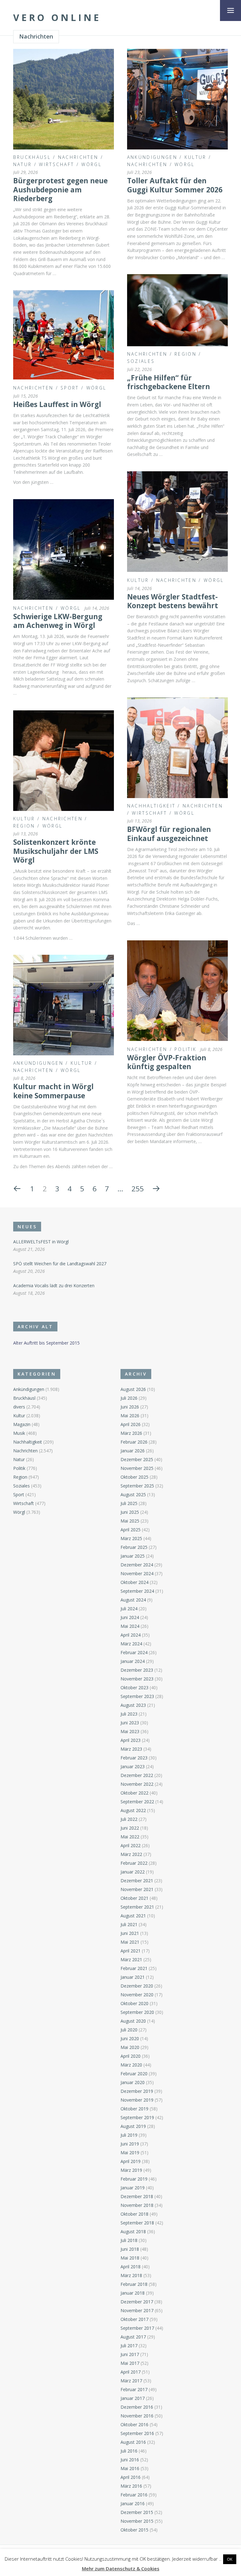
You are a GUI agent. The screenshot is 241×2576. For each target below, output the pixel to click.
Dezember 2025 (137, 1459)
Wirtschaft (56, 164)
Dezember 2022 (137, 1775)
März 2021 (131, 1959)
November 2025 (137, 1468)
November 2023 (137, 1679)
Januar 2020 (133, 2082)
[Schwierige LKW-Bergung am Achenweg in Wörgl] (64, 549)
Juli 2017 (129, 2346)
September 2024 (137, 1591)
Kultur (195, 157)
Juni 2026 (130, 1407)
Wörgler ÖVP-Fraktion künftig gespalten (167, 1062)
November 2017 (137, 2310)
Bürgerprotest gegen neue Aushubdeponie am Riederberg (60, 190)
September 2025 (137, 1486)
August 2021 (133, 1916)
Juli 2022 (129, 1819)
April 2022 (131, 1845)
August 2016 (133, 2442)
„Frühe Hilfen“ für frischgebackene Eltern (169, 382)
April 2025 (131, 1530)
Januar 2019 (133, 2188)
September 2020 (137, 2012)
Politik (185, 1049)
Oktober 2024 (134, 1582)
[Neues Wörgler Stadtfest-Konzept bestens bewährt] (177, 522)
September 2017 (137, 2328)
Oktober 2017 (134, 2319)
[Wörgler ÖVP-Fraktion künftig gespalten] (177, 991)
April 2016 (131, 2477)
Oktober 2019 (134, 2109)
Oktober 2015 (134, 2530)
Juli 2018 (129, 2240)
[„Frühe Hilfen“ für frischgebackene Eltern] (177, 310)
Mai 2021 (130, 1942)
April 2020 (131, 2056)
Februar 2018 (134, 2284)
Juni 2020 (130, 2038)
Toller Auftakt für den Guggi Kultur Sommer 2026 (175, 185)
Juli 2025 (129, 1503)
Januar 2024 (133, 1661)
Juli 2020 (129, 2030)
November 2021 (137, 1889)
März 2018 (131, 2275)
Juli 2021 (129, 1924)
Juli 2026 (129, 1398)
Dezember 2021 (137, 1881)
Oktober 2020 (134, 2003)
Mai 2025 (130, 1521)
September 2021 (137, 1907)
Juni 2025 (130, 1512)
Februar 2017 (134, 2389)
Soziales (141, 361)
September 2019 (137, 2117)
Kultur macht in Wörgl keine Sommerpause (53, 1091)
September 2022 (137, 1802)
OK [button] (230, 2559)
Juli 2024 (129, 1609)
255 (138, 1189)
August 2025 (133, 1494)
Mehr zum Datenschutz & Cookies (121, 2568)
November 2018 (137, 2205)
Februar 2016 (134, 2495)
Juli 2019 (129, 2135)
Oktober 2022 (134, 1793)
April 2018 (131, 2267)
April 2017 (131, 2372)
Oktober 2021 (134, 1898)
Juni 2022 (130, 1828)
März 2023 (131, 1749)
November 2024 (137, 1573)
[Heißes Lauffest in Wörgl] (64, 335)
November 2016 (137, 2416)
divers (19, 1407)
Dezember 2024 (137, 1565)
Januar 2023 (133, 1766)
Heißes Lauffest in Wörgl (57, 404)
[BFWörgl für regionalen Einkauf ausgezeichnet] (177, 748)
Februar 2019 (134, 2179)
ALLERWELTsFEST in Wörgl (41, 1242)
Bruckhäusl (32, 157)
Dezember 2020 (137, 1986)
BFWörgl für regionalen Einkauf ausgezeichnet (169, 834)
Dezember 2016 (137, 2407)
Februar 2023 (134, 1758)
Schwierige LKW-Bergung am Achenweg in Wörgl (58, 621)
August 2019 (133, 2126)
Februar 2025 (134, 1547)
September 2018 (137, 2223)
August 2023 (133, 1705)
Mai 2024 (130, 1626)
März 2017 (131, 2381)
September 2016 (137, 2433)
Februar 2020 (134, 2074)
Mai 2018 (130, 2258)
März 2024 (131, 1644)
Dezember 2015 (137, 2512)
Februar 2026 (134, 1442)
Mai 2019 (130, 2153)
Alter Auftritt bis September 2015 (46, 1343)
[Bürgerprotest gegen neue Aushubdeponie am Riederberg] (64, 99)
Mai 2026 (130, 1416)
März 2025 (131, 1538)
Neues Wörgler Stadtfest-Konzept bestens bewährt (173, 601)
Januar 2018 (133, 2293)
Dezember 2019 (137, 2091)
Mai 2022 (130, 1837)
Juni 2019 (130, 2144)
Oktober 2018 (134, 2214)
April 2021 (131, 1951)
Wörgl (91, 164)
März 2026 (131, 1433)
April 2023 (131, 1740)
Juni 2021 (130, 1933)
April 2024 (131, 1635)
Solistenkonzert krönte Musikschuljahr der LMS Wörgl (56, 851)
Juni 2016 (130, 2460)
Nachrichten (78, 157)
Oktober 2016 (134, 2424)
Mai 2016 (130, 2468)
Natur (23, 164)
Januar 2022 (133, 1872)
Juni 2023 (130, 1723)
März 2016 (131, 2486)
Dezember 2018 (137, 2196)
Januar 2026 (133, 1451)
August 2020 (133, 2021)
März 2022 (131, 1854)
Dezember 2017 (137, 2302)
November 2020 (137, 1995)
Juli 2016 (129, 2451)
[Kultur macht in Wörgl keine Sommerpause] (64, 1005)
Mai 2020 (130, 2047)
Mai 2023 (130, 1731)
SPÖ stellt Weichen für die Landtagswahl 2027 (60, 1264)
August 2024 (133, 1600)
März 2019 (131, 2170)
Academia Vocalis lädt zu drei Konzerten (54, 1285)
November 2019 (137, 2100)
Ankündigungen (152, 157)
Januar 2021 (133, 1977)
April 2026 (131, 1424)
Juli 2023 (129, 1714)
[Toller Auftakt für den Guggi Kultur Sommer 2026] (177, 99)
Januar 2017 (133, 2398)
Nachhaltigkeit (151, 806)
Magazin (22, 1424)
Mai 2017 (130, 2363)
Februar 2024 (134, 1652)
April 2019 (131, 2161)
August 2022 (133, 1810)
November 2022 (137, 1784)
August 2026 (133, 1389)
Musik (19, 1433)
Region (185, 354)
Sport (70, 388)
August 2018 (133, 2231)
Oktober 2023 (134, 1688)
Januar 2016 (133, 2503)
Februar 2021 (134, 1968)
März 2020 (131, 2065)
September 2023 (137, 1696)
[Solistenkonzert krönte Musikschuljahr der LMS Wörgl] (64, 761)
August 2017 (133, 2337)
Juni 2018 (130, 2249)
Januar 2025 (133, 1556)
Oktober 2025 (134, 1477)
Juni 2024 (130, 1617)
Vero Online (57, 18)
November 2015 (137, 2521)
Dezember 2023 (137, 1670)
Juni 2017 (130, 2354)
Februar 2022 (134, 1863)
